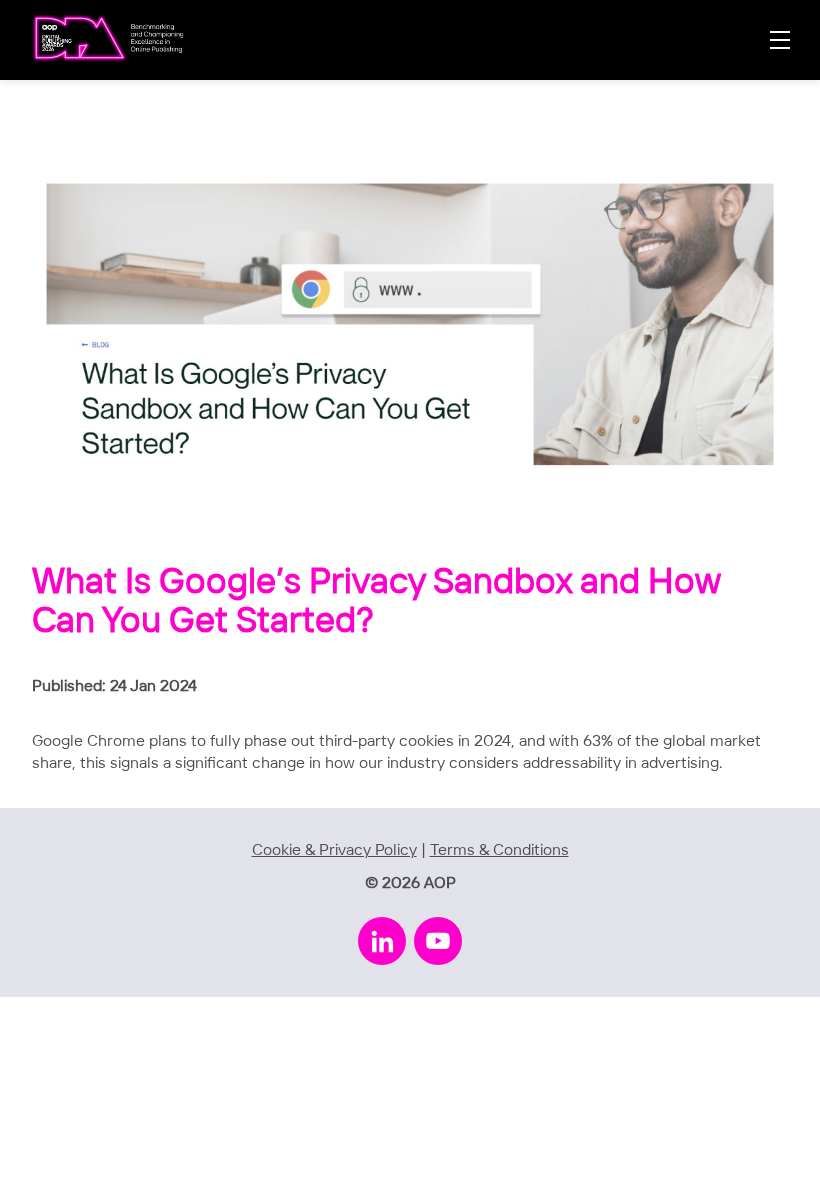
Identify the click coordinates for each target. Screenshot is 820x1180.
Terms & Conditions (499, 850)
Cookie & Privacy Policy (334, 850)
